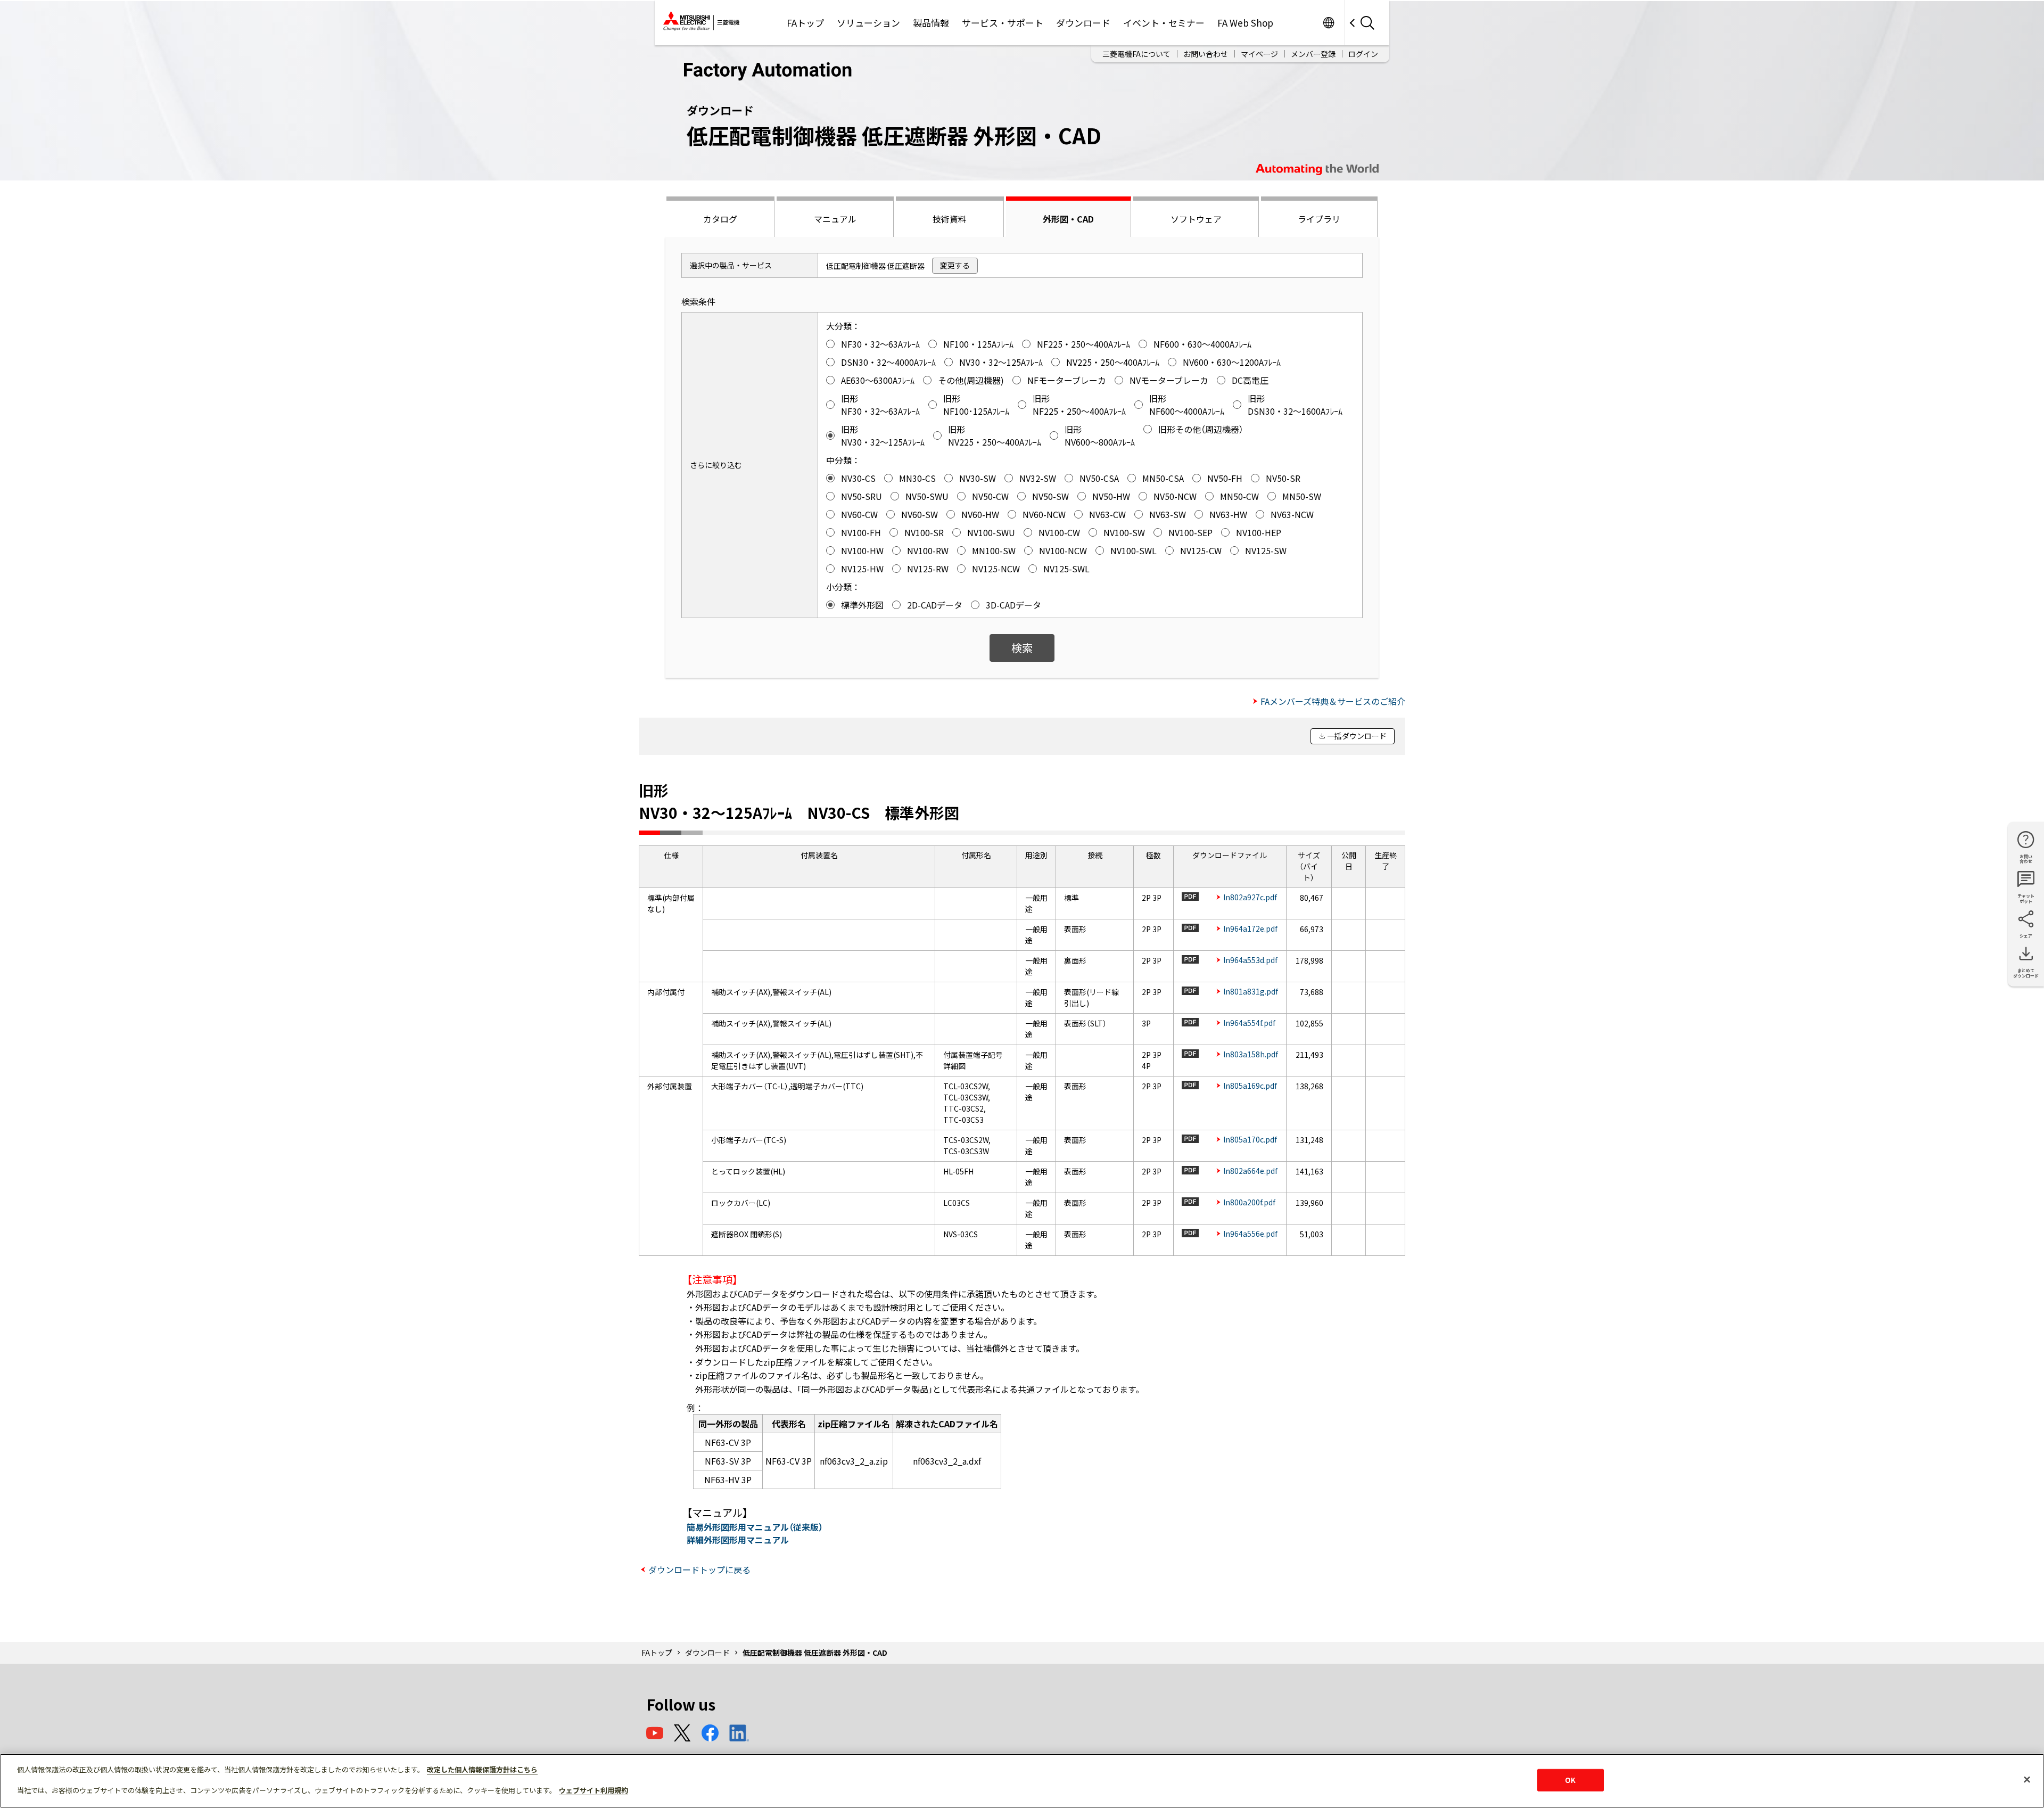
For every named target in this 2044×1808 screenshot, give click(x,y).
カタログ (720, 219)
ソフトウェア (1196, 219)
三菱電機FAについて (1136, 54)
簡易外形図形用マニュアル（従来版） (755, 1527)
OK (1570, 1780)
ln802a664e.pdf (1250, 1171)
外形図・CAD (1068, 219)
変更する (955, 265)
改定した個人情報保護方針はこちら (482, 1769)
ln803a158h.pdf (1251, 1054)
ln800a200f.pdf (1249, 1202)
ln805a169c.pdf (1250, 1086)
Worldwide (1328, 23)
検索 (1022, 648)
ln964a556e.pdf (1250, 1234)
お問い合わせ (1206, 54)
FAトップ (805, 23)
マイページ (1259, 54)
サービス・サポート (1003, 23)
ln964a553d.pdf (1250, 960)
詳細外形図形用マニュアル (738, 1540)
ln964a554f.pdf (1249, 1023)
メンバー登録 (1313, 54)
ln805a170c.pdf (1250, 1139)
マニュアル (835, 219)
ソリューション (868, 23)
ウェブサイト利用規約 (594, 1790)
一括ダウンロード (1357, 736)
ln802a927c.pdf (1250, 897)
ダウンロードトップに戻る (699, 1569)
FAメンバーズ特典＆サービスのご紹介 (1333, 701)
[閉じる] (2027, 1780)
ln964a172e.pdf (1250, 928)
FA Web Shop (1245, 23)
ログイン (1363, 54)
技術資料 (950, 219)
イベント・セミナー (1164, 23)
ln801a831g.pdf (1251, 991)
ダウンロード (1083, 23)
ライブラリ (1319, 219)
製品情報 (931, 23)
